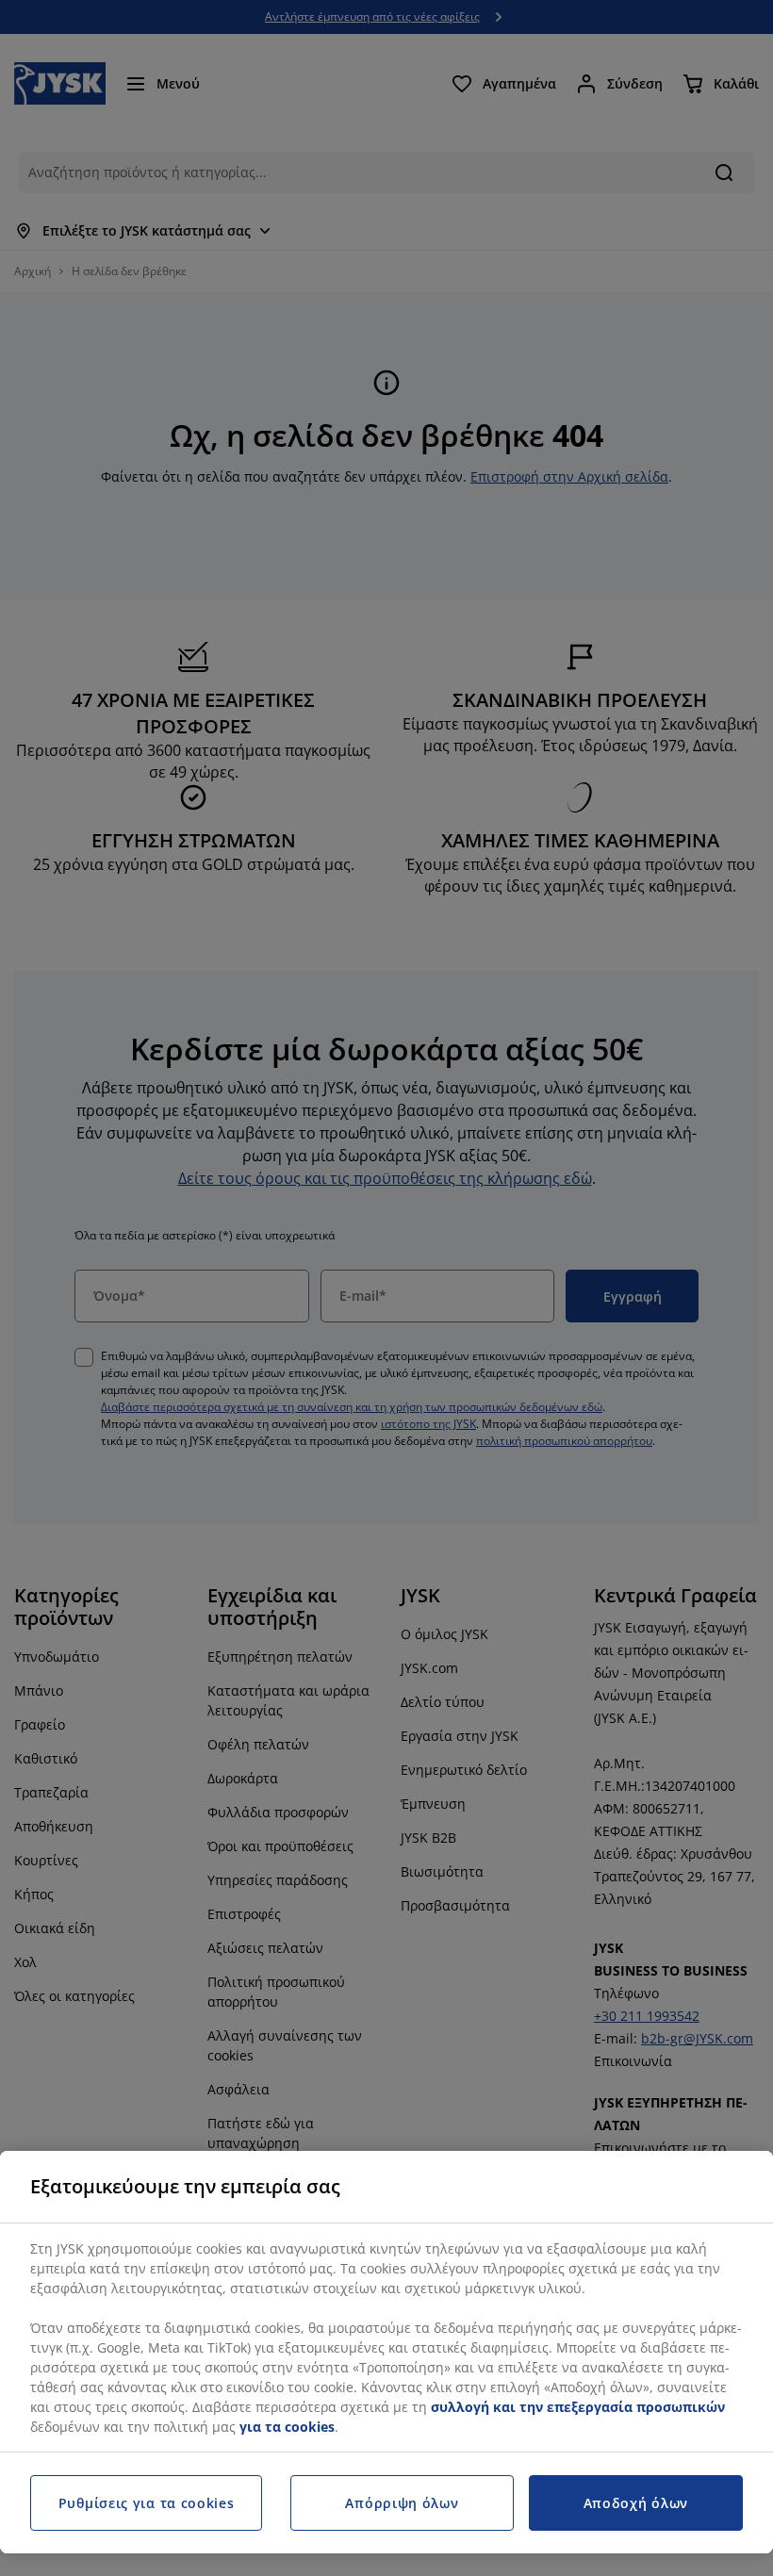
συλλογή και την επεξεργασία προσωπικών (578, 2407)
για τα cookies (287, 2427)
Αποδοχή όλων (636, 2503)
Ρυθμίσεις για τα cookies (147, 2503)
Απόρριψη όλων (402, 2503)
